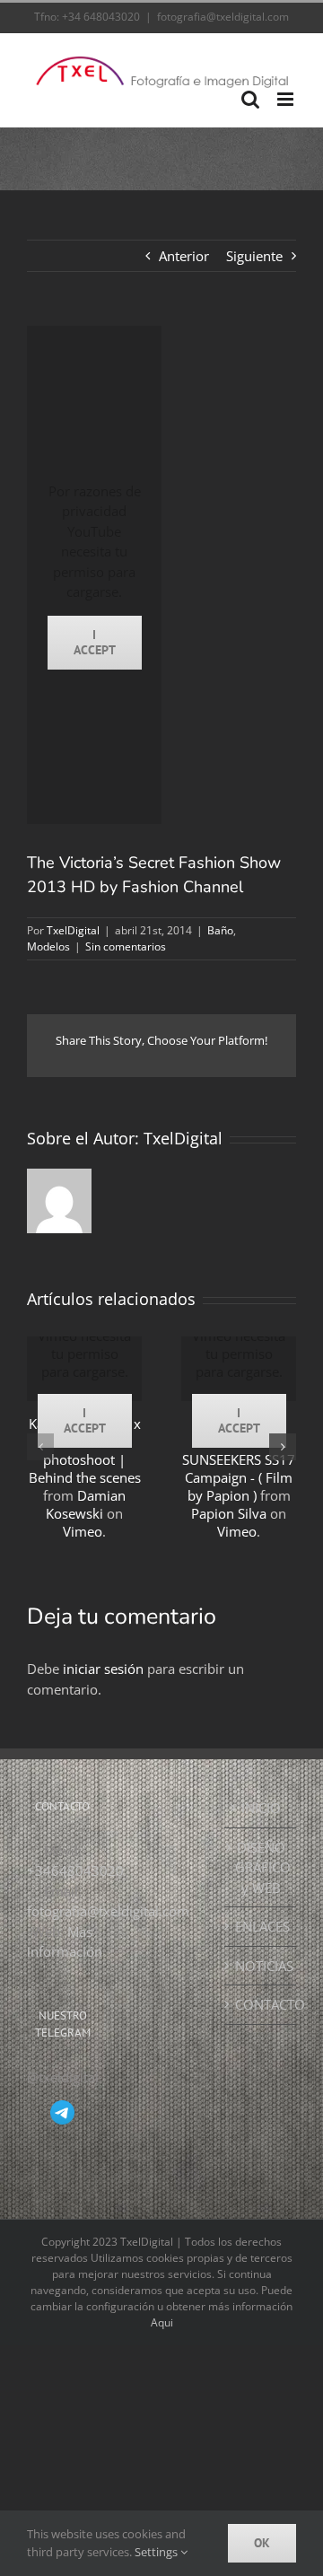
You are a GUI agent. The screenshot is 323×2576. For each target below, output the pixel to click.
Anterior (184, 256)
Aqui (162, 2322)
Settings (157, 2552)
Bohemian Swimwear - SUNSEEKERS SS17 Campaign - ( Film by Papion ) (239, 1459)
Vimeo (83, 1531)
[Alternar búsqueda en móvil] (250, 99)
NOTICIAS (261, 1966)
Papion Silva (229, 1513)
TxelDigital (73, 930)
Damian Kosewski (86, 1504)
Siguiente (254, 256)
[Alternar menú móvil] (287, 99)
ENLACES (261, 1926)
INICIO (261, 1808)
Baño (220, 930)
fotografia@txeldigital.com (223, 17)
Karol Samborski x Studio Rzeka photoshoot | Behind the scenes (85, 1450)
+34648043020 (75, 1871)
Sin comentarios (126, 946)
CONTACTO (261, 2004)
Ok (262, 2543)
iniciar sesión (105, 1669)
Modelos (48, 946)
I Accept (95, 642)
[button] (40, 1447)
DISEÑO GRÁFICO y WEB (261, 1867)
